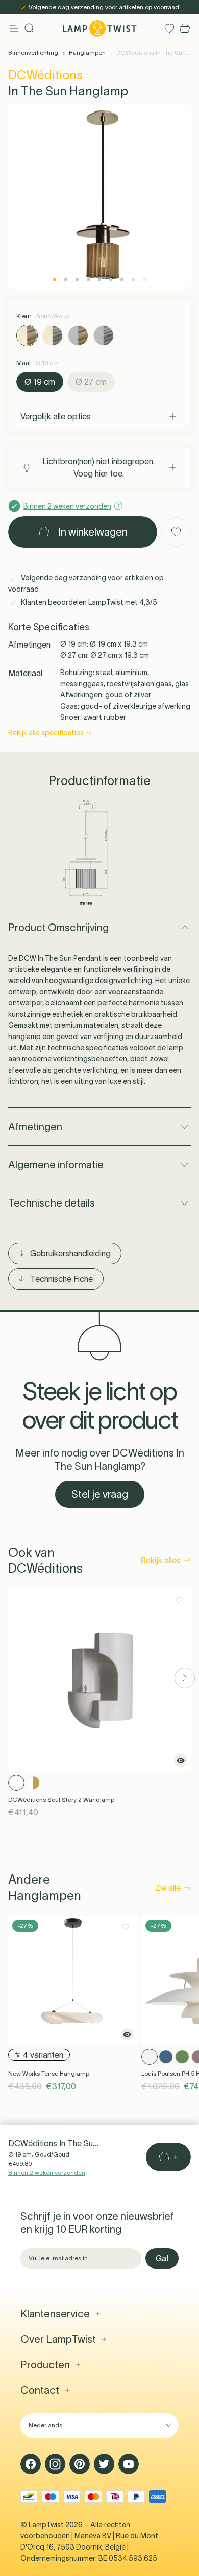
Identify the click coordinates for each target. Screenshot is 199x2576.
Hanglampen (87, 53)
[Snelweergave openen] (181, 1760)
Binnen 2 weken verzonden (47, 2173)
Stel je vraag (100, 1494)
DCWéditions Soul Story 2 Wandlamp (61, 1799)
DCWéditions (45, 75)
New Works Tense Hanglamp (49, 2073)
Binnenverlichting (33, 53)
